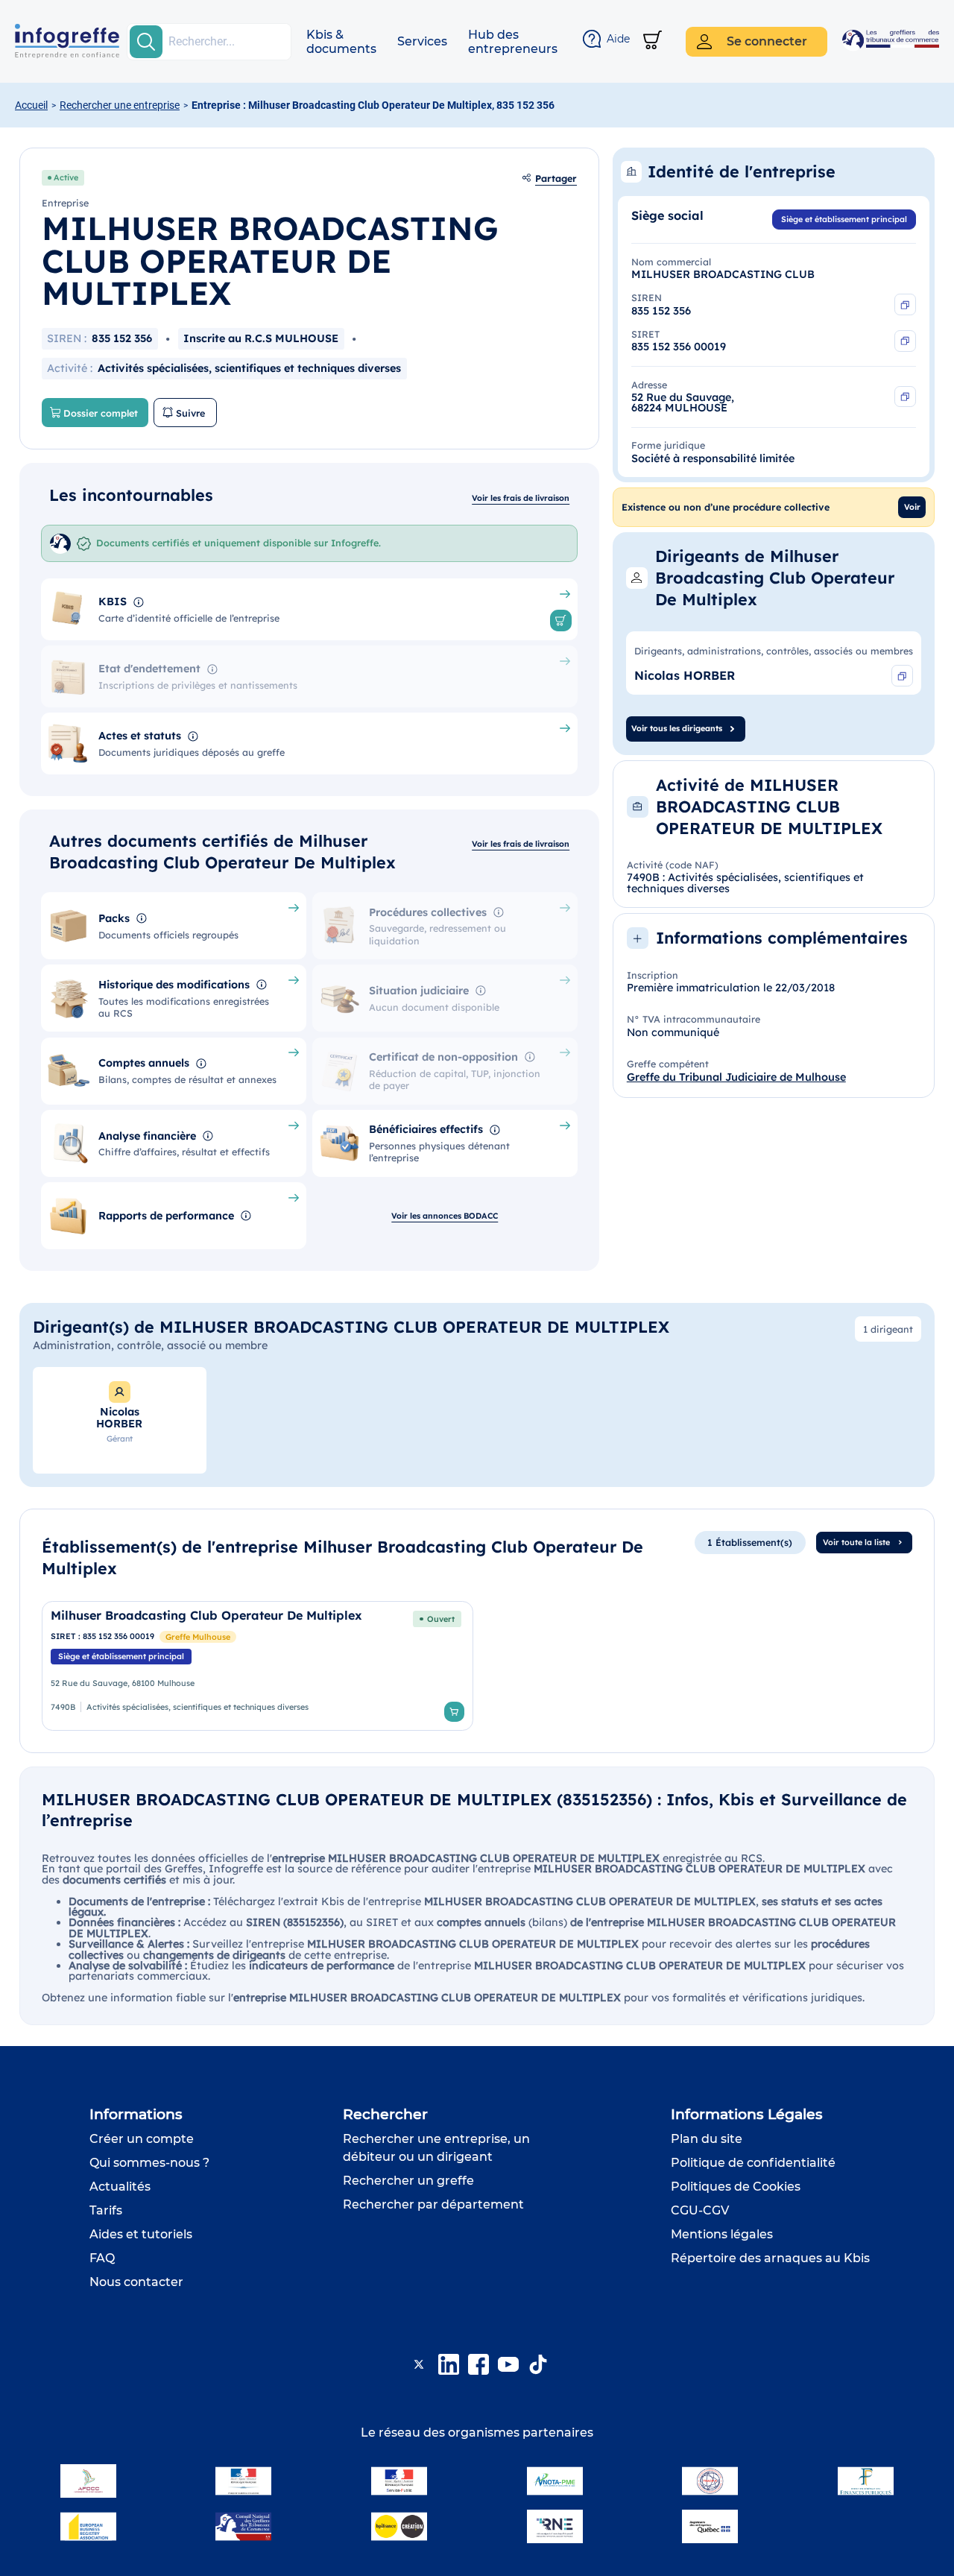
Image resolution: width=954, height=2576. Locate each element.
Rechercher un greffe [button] (408, 2181)
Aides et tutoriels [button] (141, 2234)
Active (66, 177)
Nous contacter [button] (136, 2282)
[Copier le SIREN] (905, 304)
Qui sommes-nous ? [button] (149, 2163)
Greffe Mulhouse (198, 1637)
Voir (912, 507)
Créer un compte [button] (142, 2139)
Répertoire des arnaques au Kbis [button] (770, 2258)
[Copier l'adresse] (905, 397)
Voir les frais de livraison (521, 498)
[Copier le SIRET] (905, 341)
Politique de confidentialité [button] (753, 2163)
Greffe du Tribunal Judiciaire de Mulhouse (736, 1077)
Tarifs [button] (106, 2210)
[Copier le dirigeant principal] (902, 676)
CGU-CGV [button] (700, 2210)
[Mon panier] (653, 41)
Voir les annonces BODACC (445, 1216)
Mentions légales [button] (722, 2234)
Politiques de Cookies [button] (736, 2187)
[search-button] (146, 42)
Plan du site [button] (707, 2139)
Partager (556, 178)
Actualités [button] (120, 2187)
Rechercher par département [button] (433, 2204)
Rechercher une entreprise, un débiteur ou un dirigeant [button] (436, 2148)
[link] (258, 1666)
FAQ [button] (102, 2258)
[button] (341, 42)
